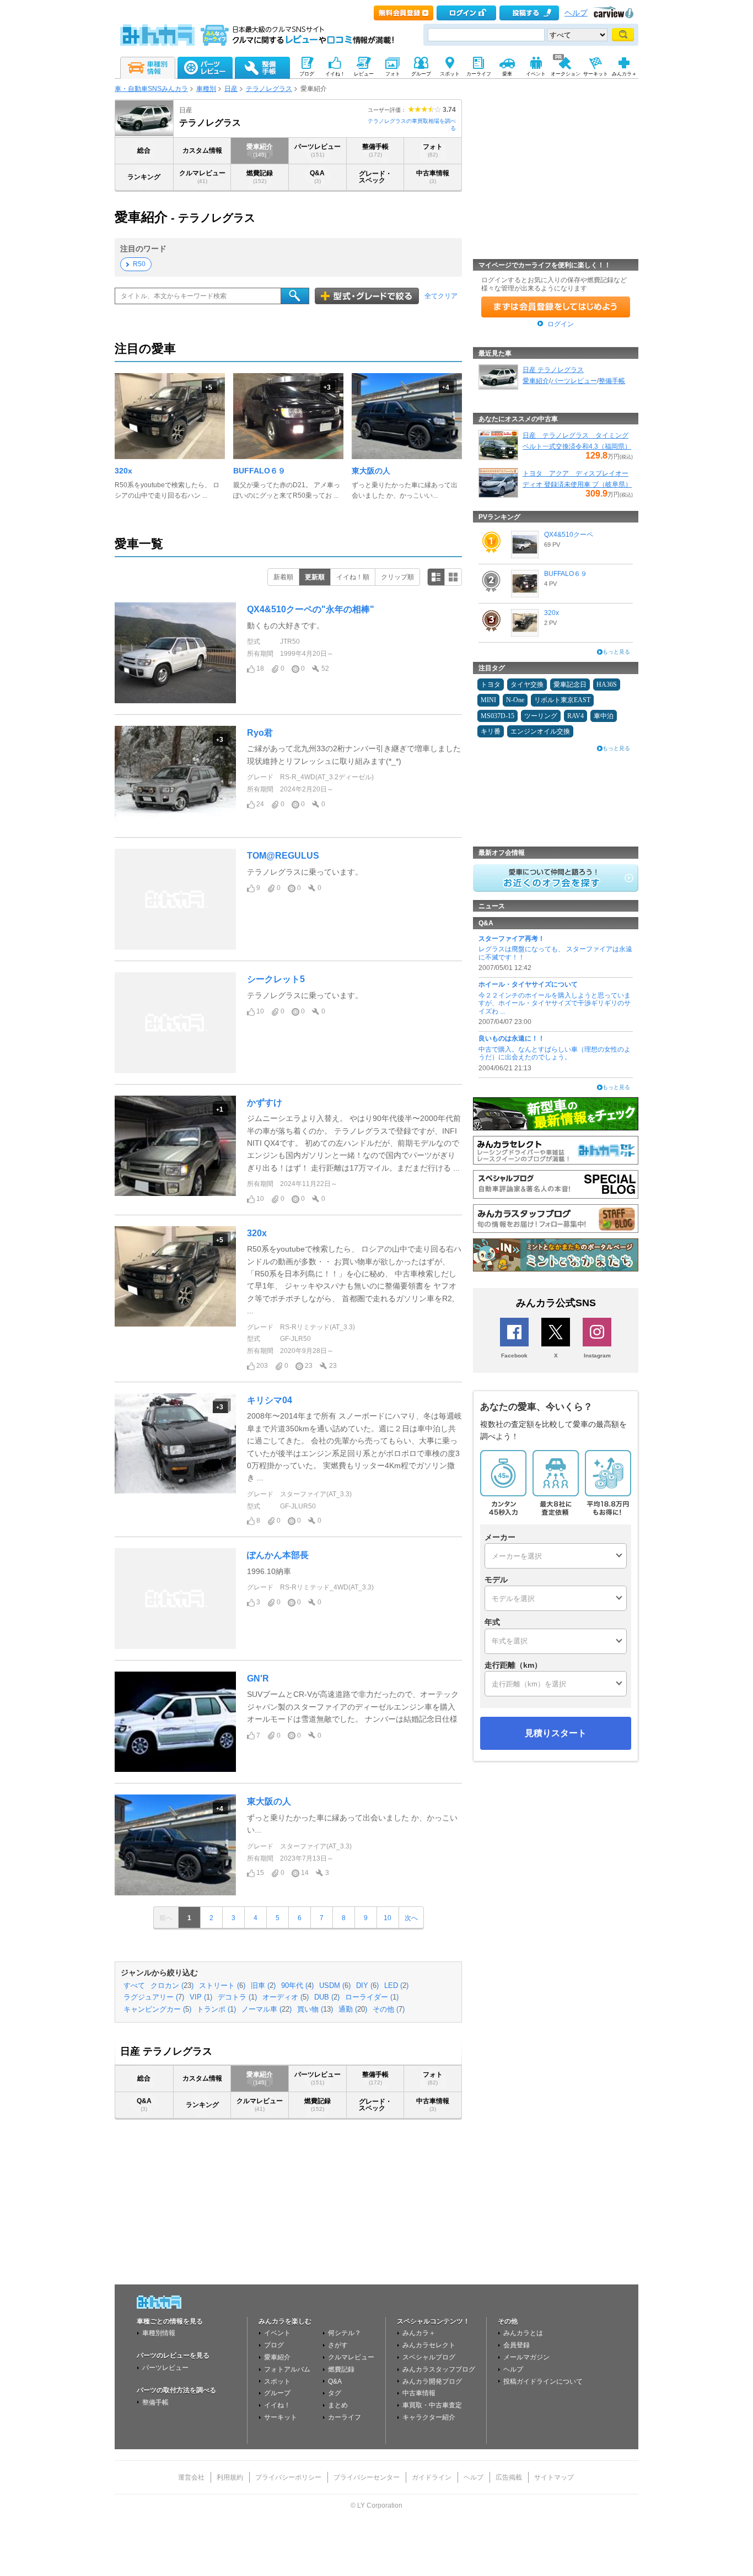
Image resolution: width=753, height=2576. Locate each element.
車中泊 (604, 716)
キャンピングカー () (157, 2009)
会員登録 (517, 2345)
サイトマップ (554, 2477)
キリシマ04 (270, 1400)
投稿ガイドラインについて (543, 2381)
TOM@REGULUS (283, 856)
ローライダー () (372, 1997)
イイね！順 (353, 577)
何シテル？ (345, 2333)
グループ (277, 2393)
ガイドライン (432, 2477)
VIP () (201, 1997)
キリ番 (491, 731)
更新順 (315, 577)
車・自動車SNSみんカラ (151, 89)
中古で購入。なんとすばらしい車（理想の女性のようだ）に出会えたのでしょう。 (555, 1053)
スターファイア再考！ (512, 939)
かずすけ (265, 1103)
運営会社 (191, 2477)
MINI (488, 700)
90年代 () (297, 1986)
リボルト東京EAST (562, 700)
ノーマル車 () (267, 2009)
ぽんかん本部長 (278, 1555)
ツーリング (541, 716)
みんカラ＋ (419, 2333)
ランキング (144, 177)
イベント (277, 2333)
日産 (231, 89)
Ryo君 (260, 733)
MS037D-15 (497, 716)
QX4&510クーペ (569, 535)
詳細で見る (436, 577)
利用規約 (230, 2477)
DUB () (327, 1997)
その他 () (389, 2009)
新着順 (283, 577)
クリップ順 (397, 577)
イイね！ (277, 2405)
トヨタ (491, 685)
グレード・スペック (375, 177)
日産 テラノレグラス (553, 370)
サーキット (281, 2417)
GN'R (258, 1678)
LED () (396, 1986)
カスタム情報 (202, 150)
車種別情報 (159, 2333)
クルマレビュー (202, 177)
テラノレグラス (269, 89)
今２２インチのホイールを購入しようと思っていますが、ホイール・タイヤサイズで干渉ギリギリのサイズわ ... (555, 1003)
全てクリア (441, 296)
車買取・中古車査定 (432, 2405)
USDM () (335, 1986)
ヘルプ (576, 13)
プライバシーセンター (367, 2477)
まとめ (338, 2405)
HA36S (607, 685)
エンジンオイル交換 (540, 731)
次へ (411, 1918)
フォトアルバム (287, 2369)
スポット (277, 2381)
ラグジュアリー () (154, 1997)
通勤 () (353, 2009)
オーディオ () (286, 1997)
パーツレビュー (318, 150)
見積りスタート (556, 1733)
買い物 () (315, 2009)
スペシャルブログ (429, 2357)
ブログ (274, 2345)
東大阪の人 (371, 471)
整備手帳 (375, 150)
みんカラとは (523, 2333)
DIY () (367, 1986)
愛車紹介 (260, 150)
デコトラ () (237, 1997)
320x (123, 471)
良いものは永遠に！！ (512, 1038)
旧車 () (263, 1986)
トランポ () (216, 2009)
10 (388, 1918)
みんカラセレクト (429, 2345)
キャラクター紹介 (429, 2417)
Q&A (317, 177)
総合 (144, 150)
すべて (134, 1986)
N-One (515, 700)
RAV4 (575, 716)
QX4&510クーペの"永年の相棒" (311, 609)
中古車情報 (433, 177)
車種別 (206, 89)
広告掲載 (509, 2477)
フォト (433, 150)
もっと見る (616, 652)
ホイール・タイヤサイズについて (528, 984)
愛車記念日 (570, 685)
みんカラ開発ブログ (432, 2381)
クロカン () (172, 1986)
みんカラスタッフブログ (439, 2369)
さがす (338, 2345)
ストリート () (222, 1986)
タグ (335, 2393)
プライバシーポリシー (288, 2477)
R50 (139, 264)
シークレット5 (276, 979)
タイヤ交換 (527, 685)
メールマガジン (526, 2357)
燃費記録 (260, 177)
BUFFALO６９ (259, 471)
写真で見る (453, 577)
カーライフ (345, 2417)
